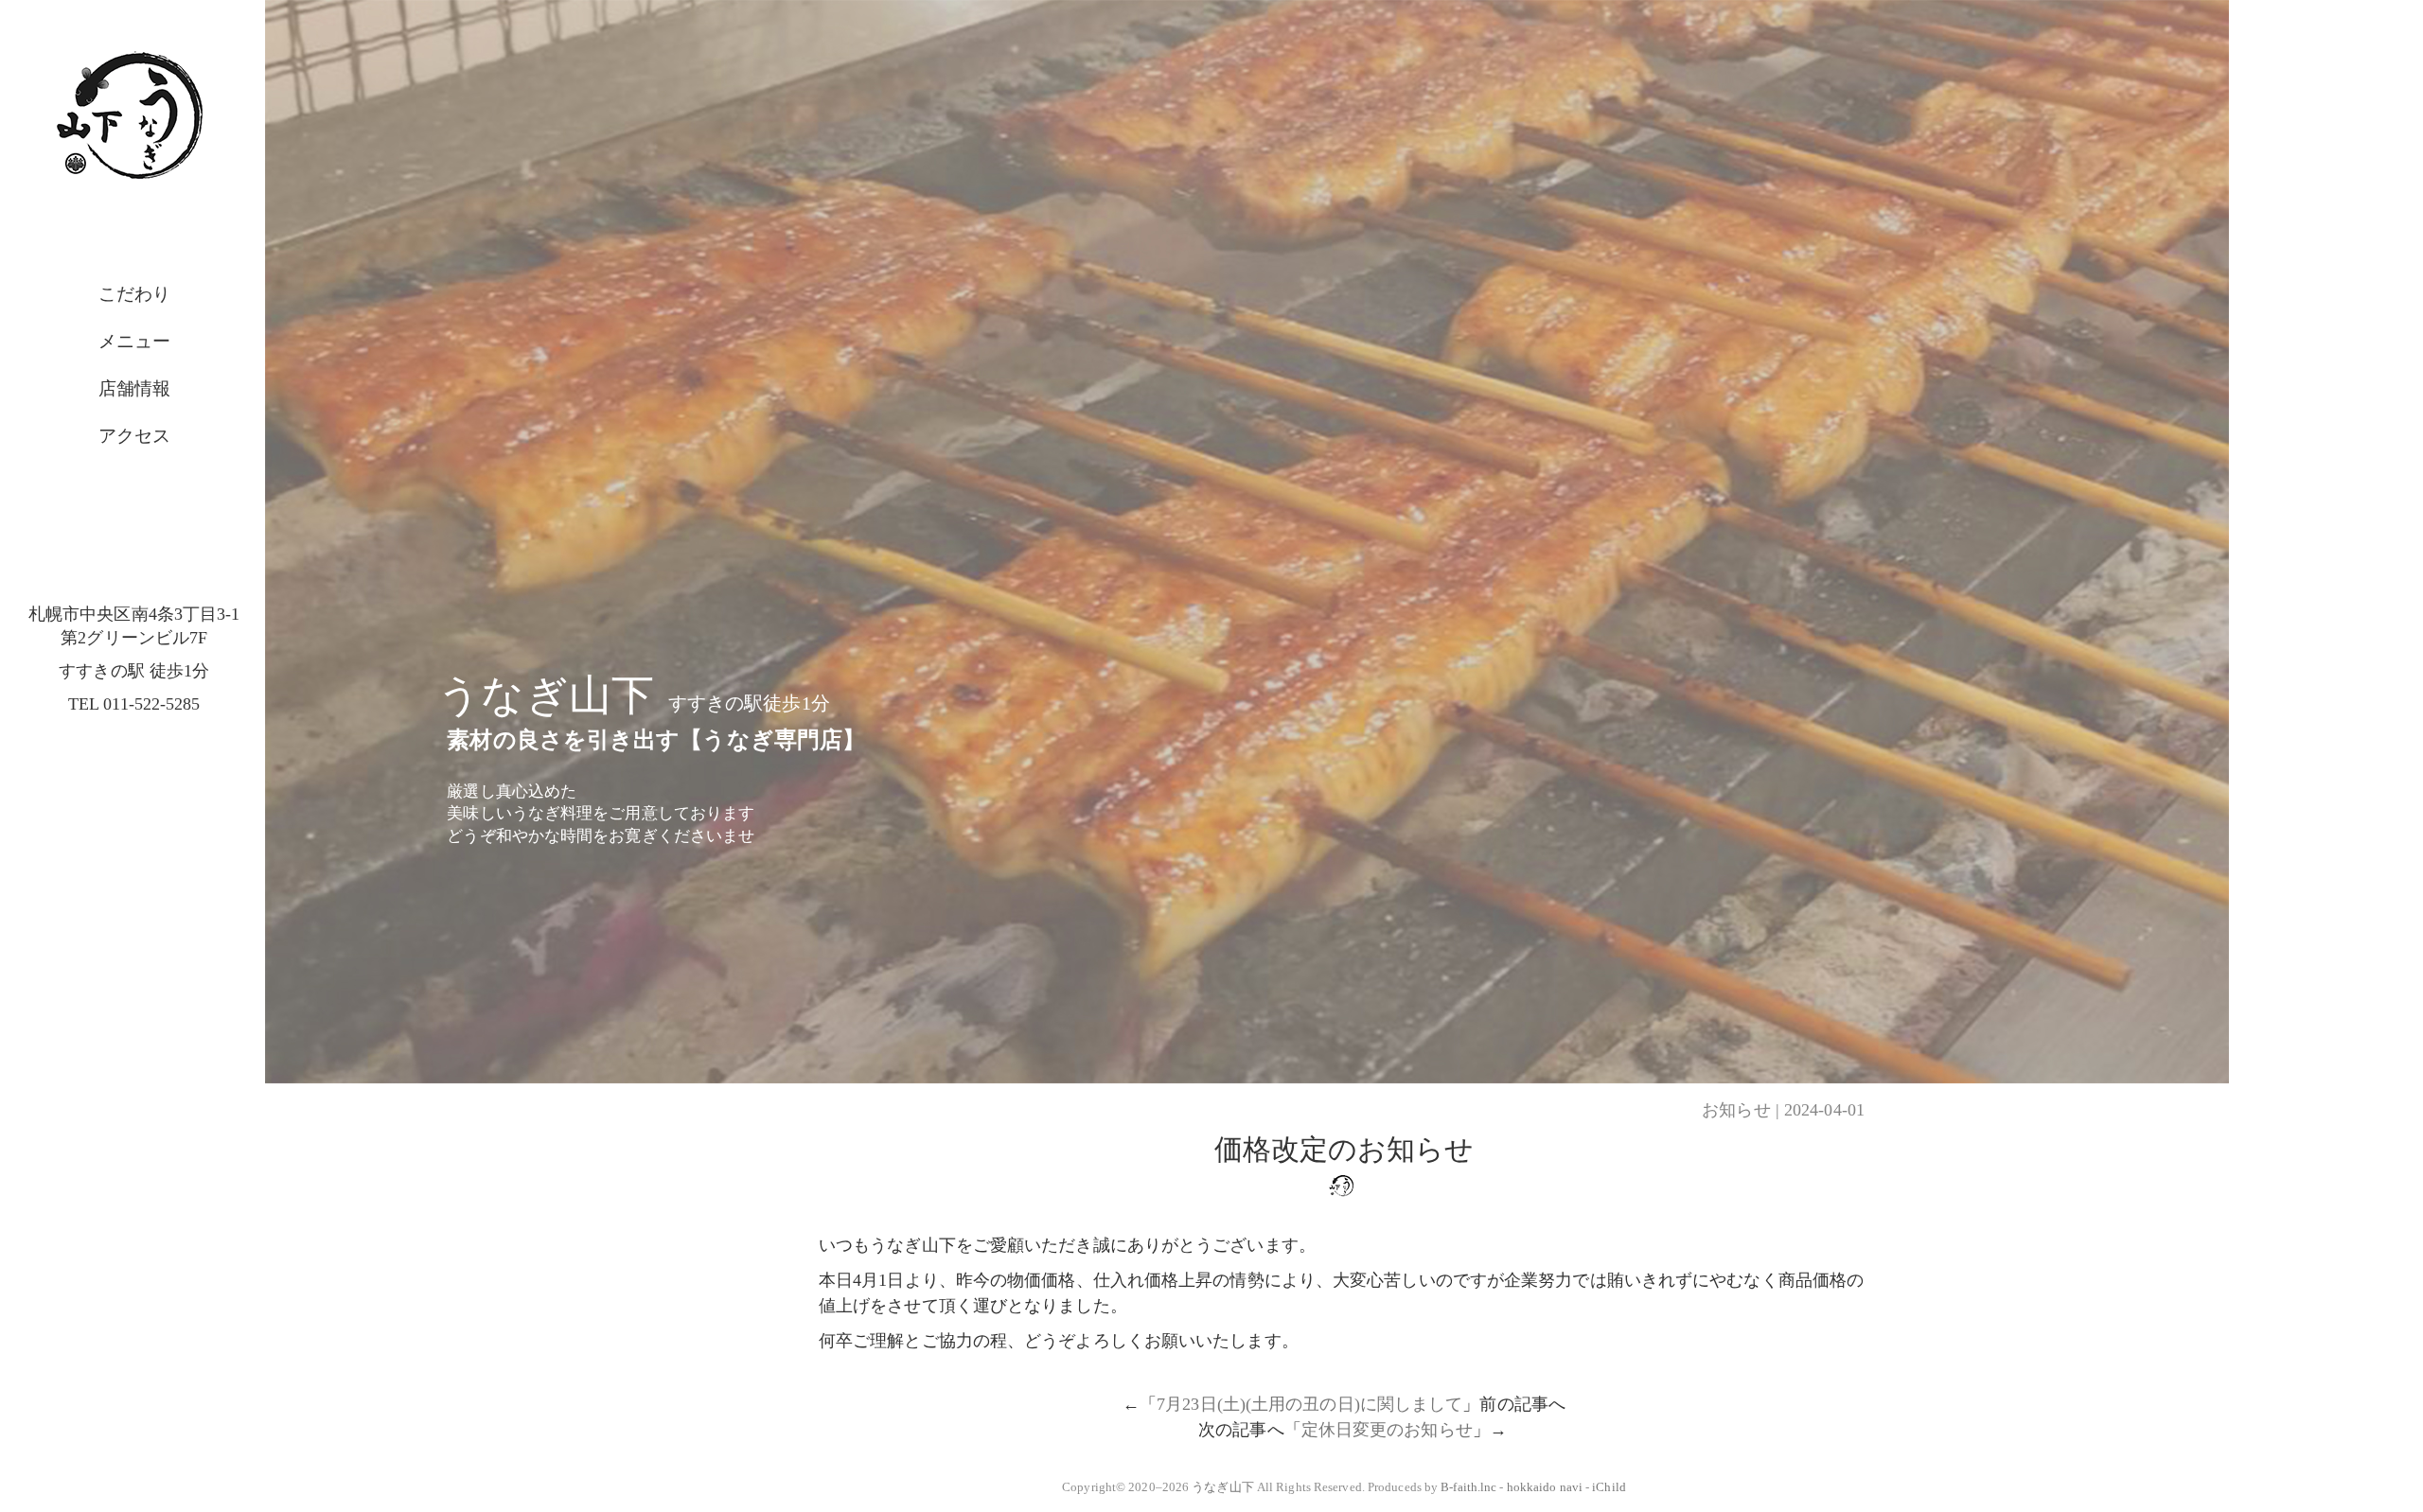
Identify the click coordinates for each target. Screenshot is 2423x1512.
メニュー (134, 341)
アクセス (134, 436)
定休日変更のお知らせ (1387, 1430)
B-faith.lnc (1468, 1487)
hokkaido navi (1545, 1487)
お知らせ (1736, 1110)
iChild (1609, 1487)
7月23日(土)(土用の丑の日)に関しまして (1309, 1404)
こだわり (134, 294)
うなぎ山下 (1223, 1487)
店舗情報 (134, 388)
